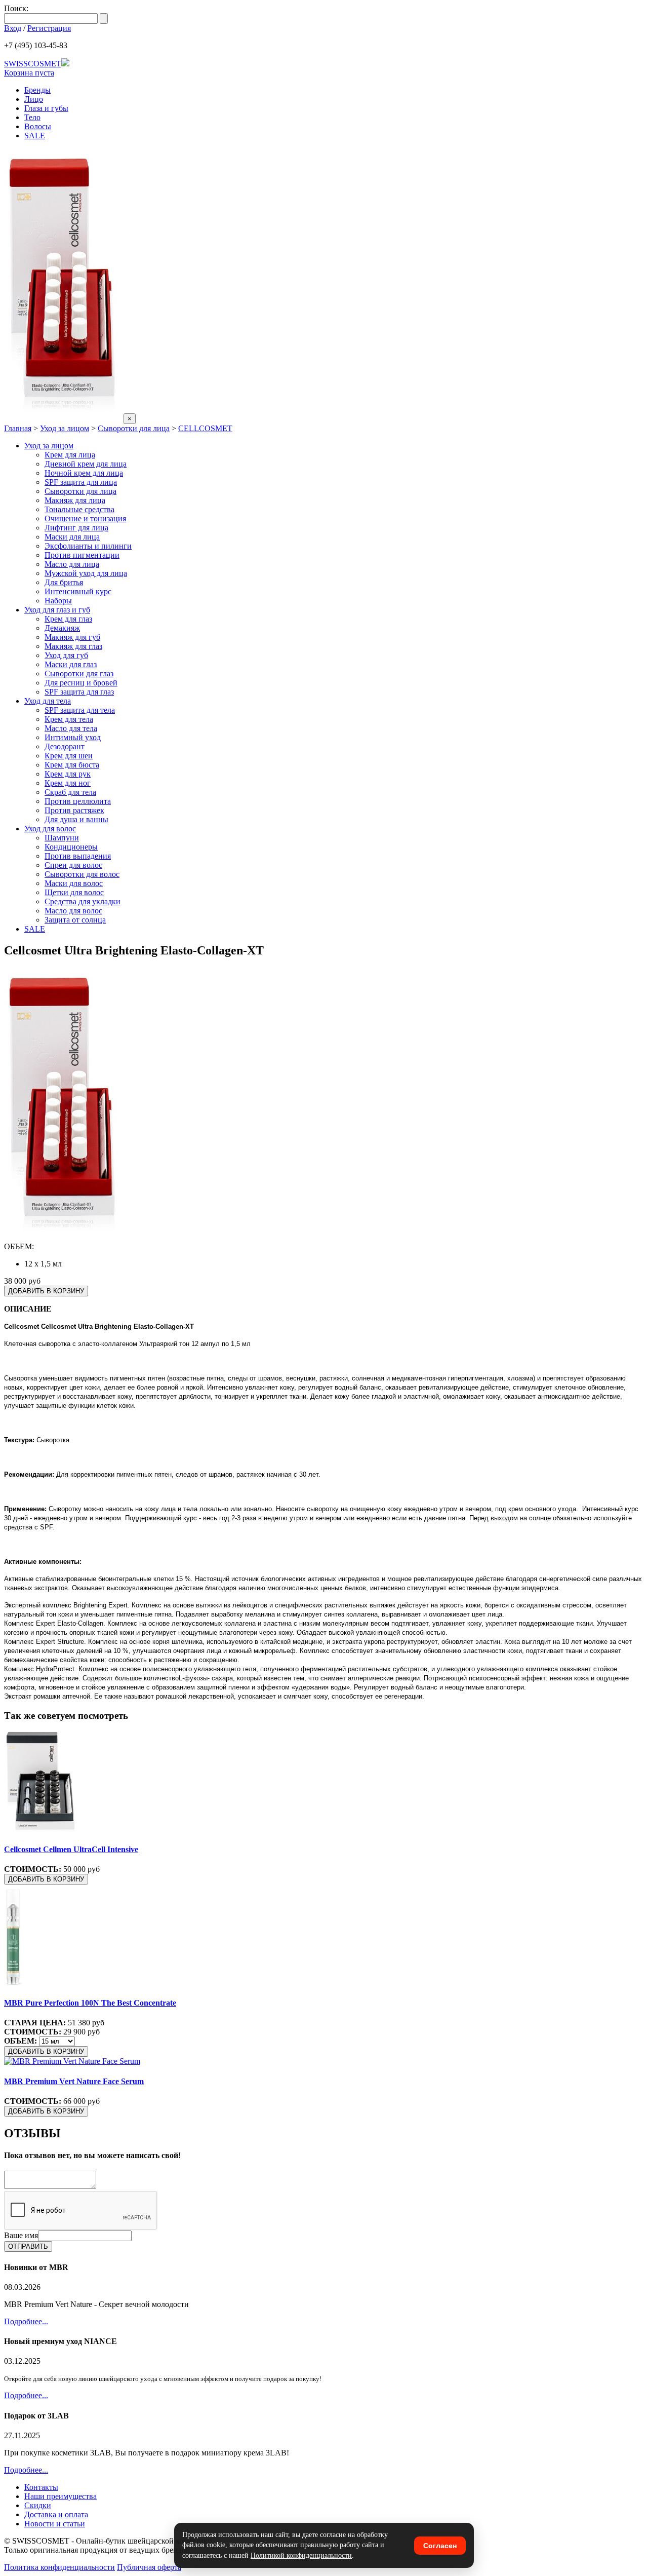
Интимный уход (73, 737)
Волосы (38, 126)
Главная (18, 428)
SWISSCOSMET (33, 64)
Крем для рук (68, 774)
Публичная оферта (149, 2567)
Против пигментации (82, 555)
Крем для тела (69, 719)
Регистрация (49, 28)
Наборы (58, 601)
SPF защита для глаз (79, 692)
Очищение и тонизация (85, 518)
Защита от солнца (75, 920)
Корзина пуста (29, 73)
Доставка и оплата (56, 2514)
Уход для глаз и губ (57, 610)
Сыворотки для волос (82, 874)
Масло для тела (71, 728)
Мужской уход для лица (86, 573)
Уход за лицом (65, 428)
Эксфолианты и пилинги (88, 546)
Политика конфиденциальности (59, 2567)
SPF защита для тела (80, 710)
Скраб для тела (70, 792)
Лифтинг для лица (76, 528)
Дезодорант (65, 746)
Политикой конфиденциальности (301, 2555)
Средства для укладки (83, 901)
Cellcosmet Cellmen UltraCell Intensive (71, 1849)
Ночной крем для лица (84, 473)
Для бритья (64, 582)
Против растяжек (74, 810)
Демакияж (62, 628)
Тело (32, 117)
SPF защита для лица (81, 482)
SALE (35, 136)
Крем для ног (68, 783)
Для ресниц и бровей (81, 683)
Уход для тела (48, 701)
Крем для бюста (72, 765)
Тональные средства (79, 509)
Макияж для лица (75, 500)
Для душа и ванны (76, 819)
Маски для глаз (71, 664)
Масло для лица (72, 564)
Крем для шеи (69, 756)
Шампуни (62, 838)
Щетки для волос (74, 892)
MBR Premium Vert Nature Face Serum (74, 2081)
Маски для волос (74, 883)
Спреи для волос (73, 865)
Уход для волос (50, 829)
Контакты (41, 2487)
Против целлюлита (78, 801)
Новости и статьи (55, 2524)
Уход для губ (66, 655)
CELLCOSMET (205, 428)
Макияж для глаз (73, 646)
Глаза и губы (46, 108)
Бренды (37, 90)
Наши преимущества (60, 2496)
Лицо (34, 99)
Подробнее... (26, 2321)
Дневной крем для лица (86, 464)
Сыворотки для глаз (79, 674)
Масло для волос (73, 911)
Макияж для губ (72, 637)
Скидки (38, 2505)
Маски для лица (72, 537)
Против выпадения (78, 856)
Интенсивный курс (78, 591)
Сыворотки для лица (134, 428)
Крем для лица (70, 455)
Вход (13, 28)
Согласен (440, 2546)
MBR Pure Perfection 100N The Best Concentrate (90, 2003)
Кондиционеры (71, 847)
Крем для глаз (68, 619)
